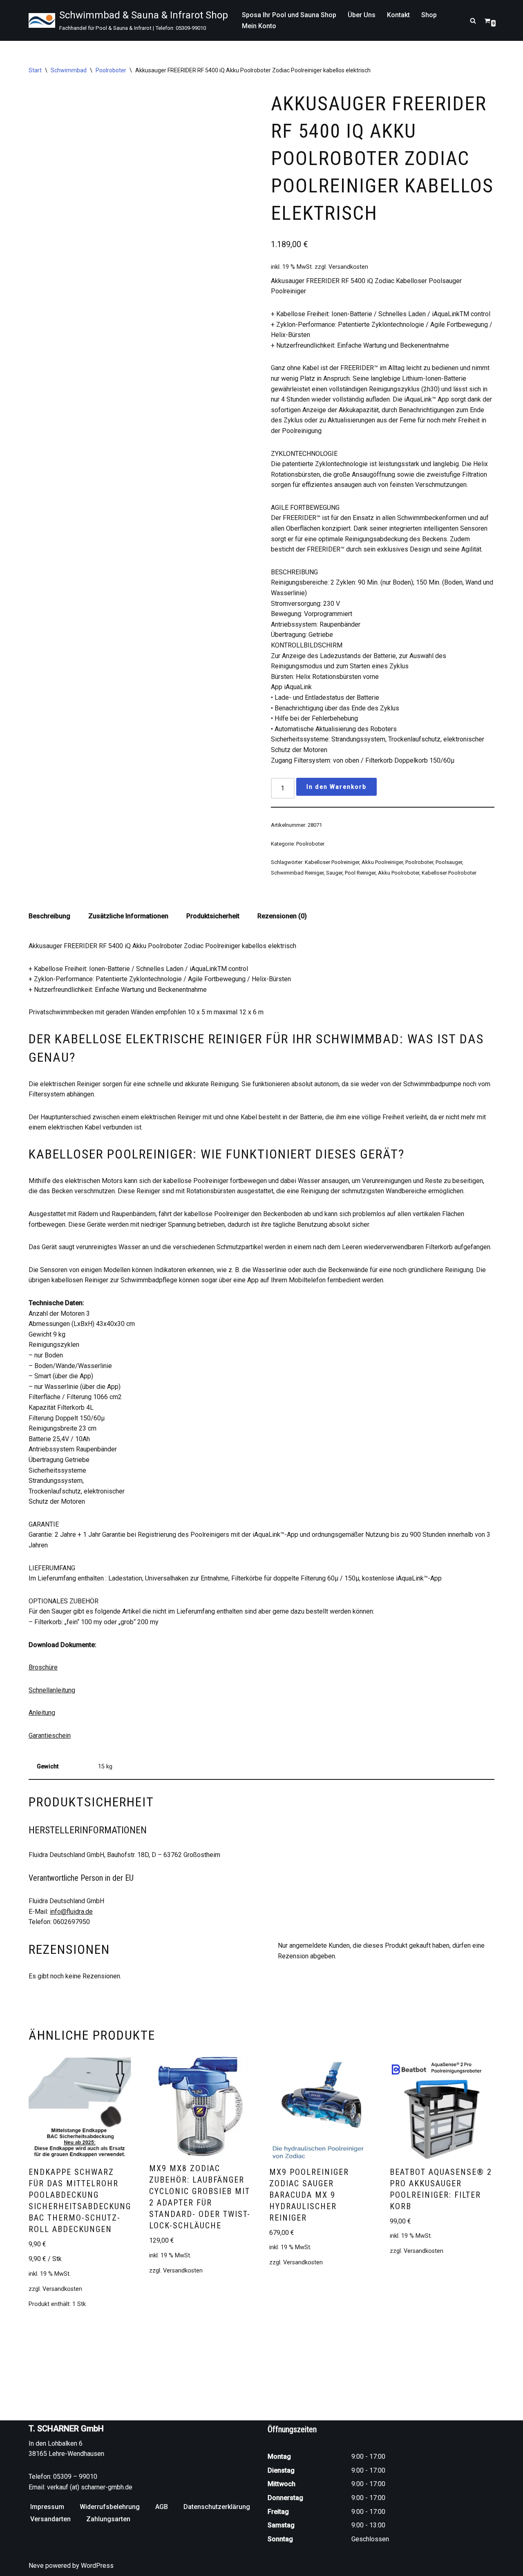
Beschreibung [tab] (49, 916)
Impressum (47, 2507)
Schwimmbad (69, 70)
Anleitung (42, 1713)
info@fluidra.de (71, 1912)
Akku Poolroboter (399, 873)
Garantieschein (50, 1736)
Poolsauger (449, 862)
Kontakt (398, 15)
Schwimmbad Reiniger (297, 873)
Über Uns (362, 15)
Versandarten (50, 2519)
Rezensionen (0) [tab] (282, 916)
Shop (429, 15)
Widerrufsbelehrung (110, 2507)
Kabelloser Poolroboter (449, 873)
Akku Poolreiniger (382, 862)
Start (35, 70)
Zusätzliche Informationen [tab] (128, 916)
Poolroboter (111, 70)
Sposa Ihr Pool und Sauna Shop (289, 15)
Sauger (334, 873)
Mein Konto (259, 26)
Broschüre (43, 1667)
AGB (162, 2507)
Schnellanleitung (52, 1690)
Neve (36, 2566)
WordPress (97, 2566)
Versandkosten (348, 267)
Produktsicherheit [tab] (213, 916)
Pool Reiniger (360, 873)
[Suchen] (473, 21)
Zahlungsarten (108, 2519)
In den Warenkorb (336, 787)
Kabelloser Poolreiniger (332, 862)
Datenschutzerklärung (217, 2507)
